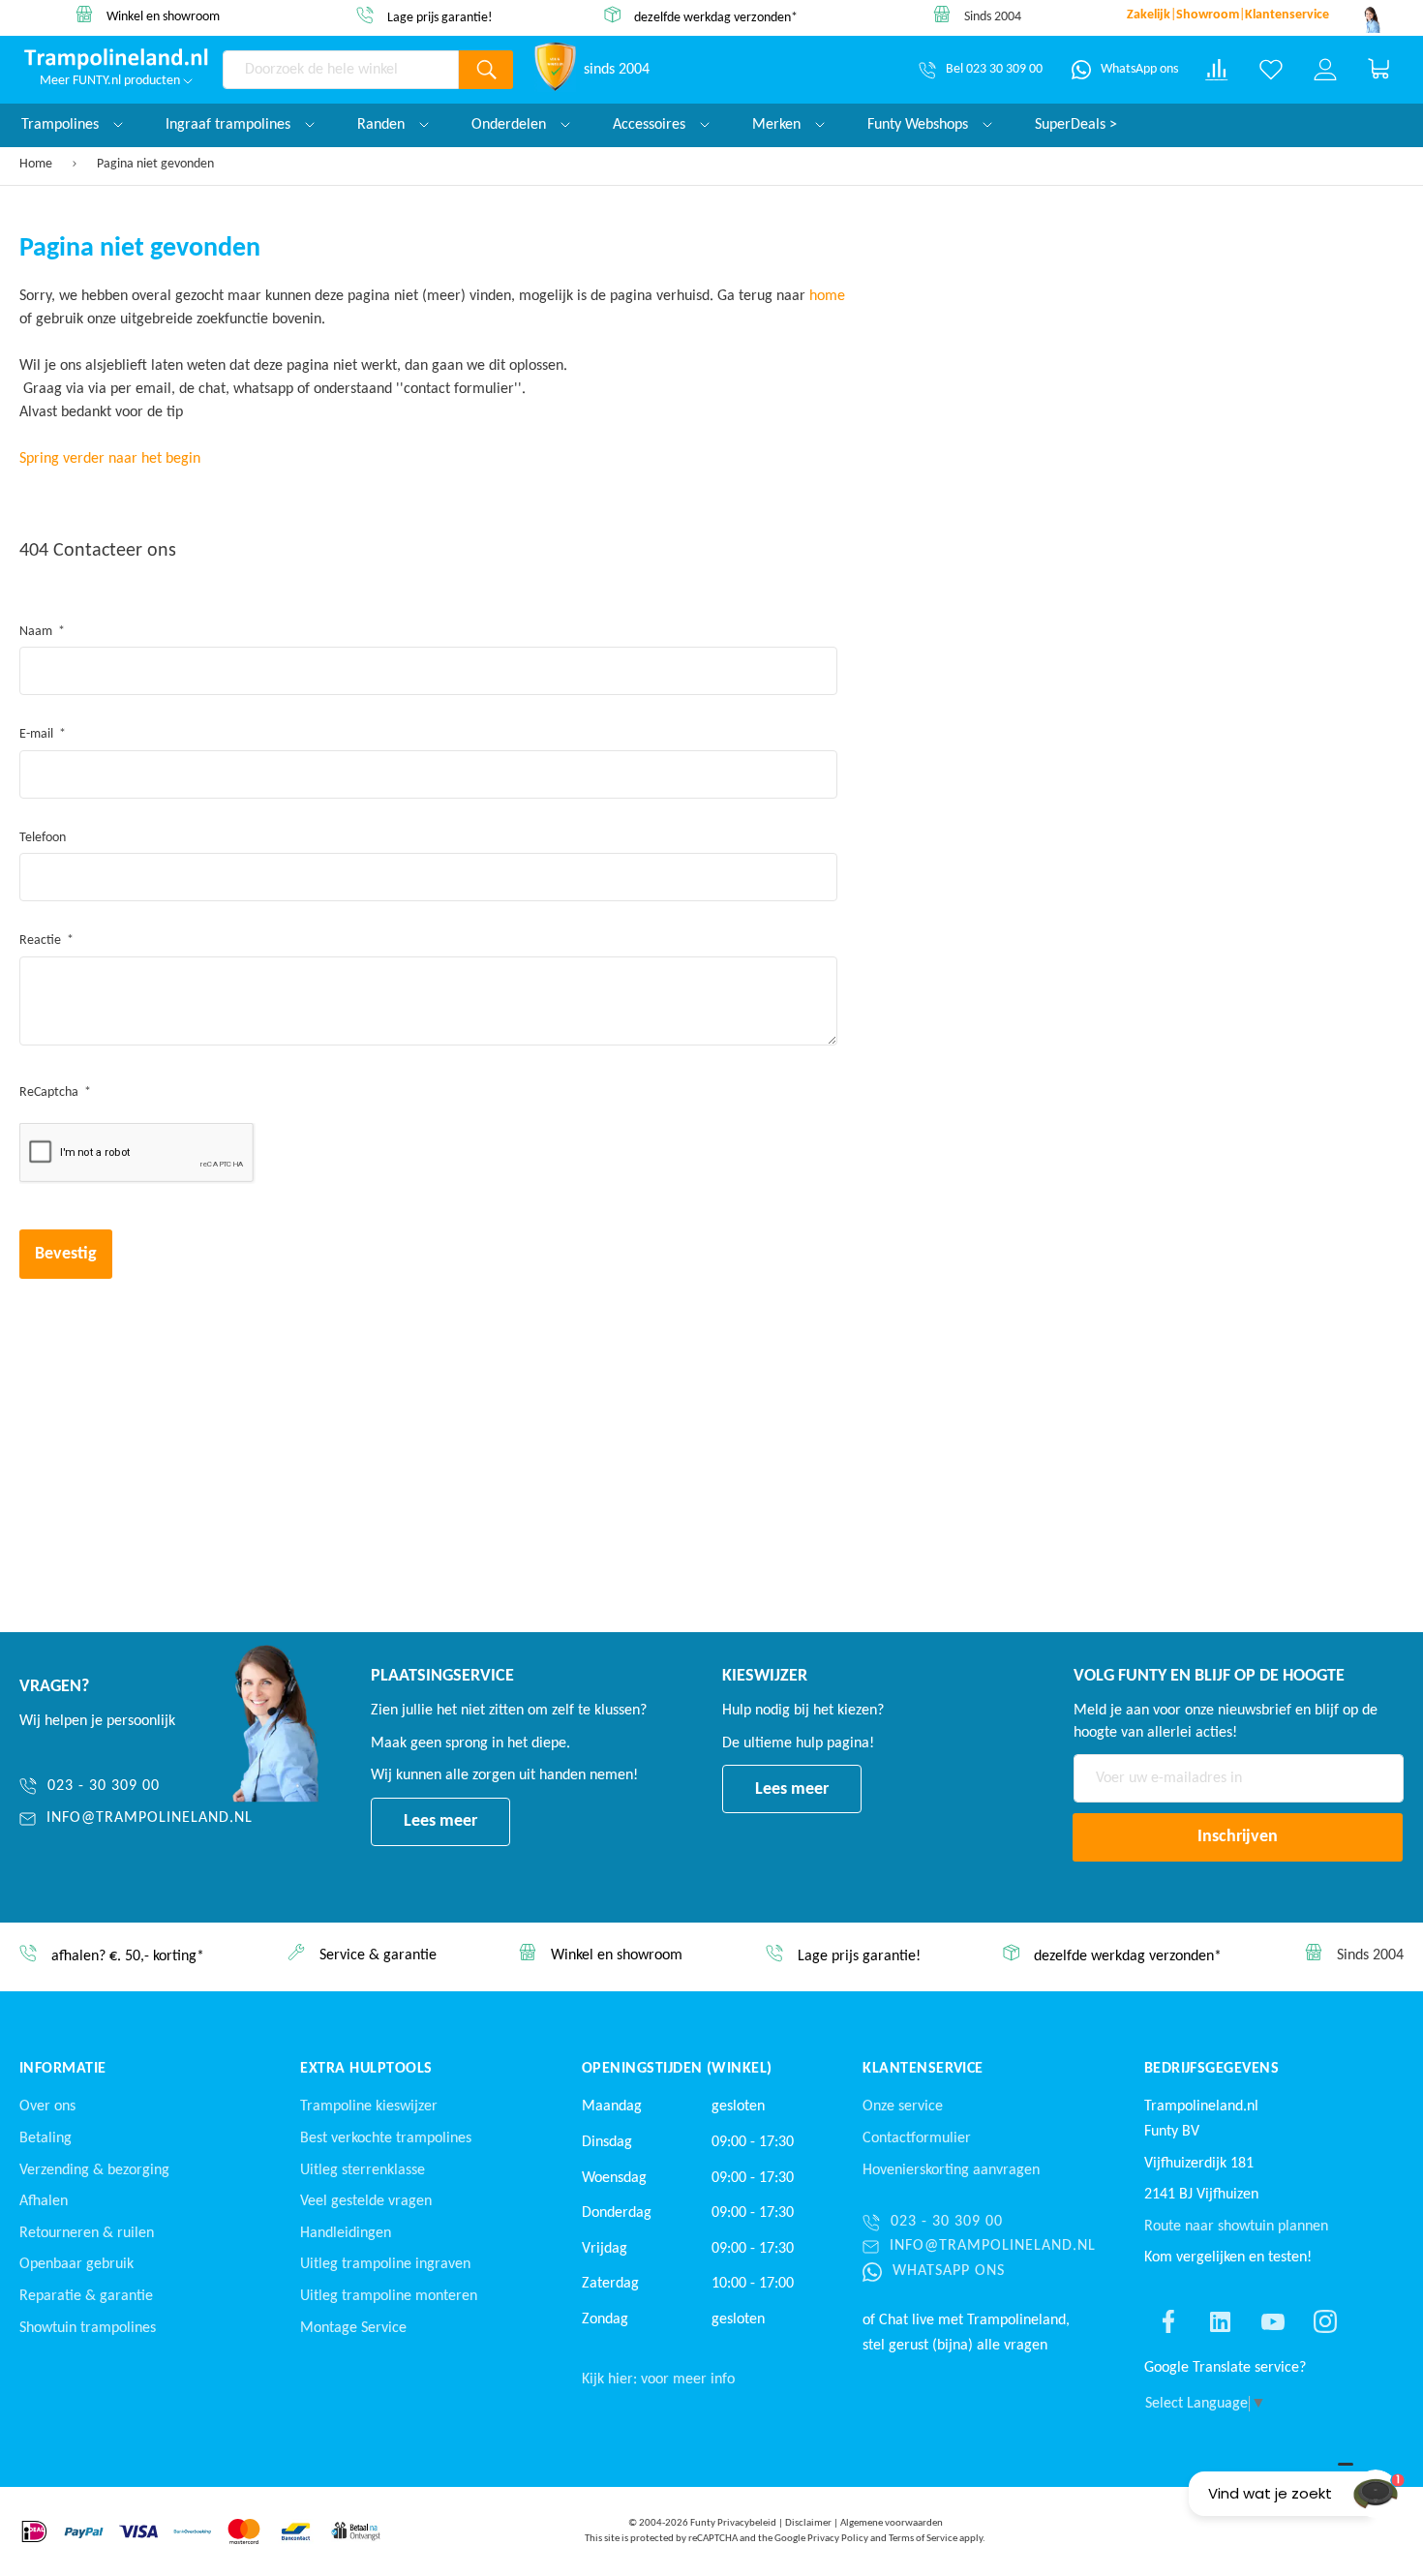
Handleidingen (346, 2233)
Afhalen (44, 2201)
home (827, 296)
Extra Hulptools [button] (366, 2069)
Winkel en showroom (163, 17)
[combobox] (341, 70)
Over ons (47, 2106)
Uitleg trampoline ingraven (385, 2264)
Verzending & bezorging (94, 2170)
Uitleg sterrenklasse (363, 2170)
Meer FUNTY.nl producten (111, 81)
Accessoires (651, 125)
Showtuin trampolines (88, 2328)
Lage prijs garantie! (440, 18)
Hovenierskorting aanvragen (951, 2170)
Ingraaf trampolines (230, 125)
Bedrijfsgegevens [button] (1212, 2069)
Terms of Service (923, 2539)
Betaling (45, 2138)
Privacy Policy (838, 2539)
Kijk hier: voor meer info (658, 2379)
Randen (383, 125)
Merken (778, 125)
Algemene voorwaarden (892, 2523)
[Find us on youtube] (1273, 2321)
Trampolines (62, 125)
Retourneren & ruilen (87, 2233)
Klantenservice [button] (923, 2069)
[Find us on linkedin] (1221, 2321)
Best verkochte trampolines (386, 2138)
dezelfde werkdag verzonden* (716, 17)
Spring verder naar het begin (110, 459)
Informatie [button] (63, 2069)
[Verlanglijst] (1271, 70)
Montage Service (353, 2328)
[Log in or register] (1325, 70)
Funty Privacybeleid (733, 2523)
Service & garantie (378, 1956)
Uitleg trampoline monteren (389, 2296)
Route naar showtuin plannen (1236, 2227)
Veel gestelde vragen (366, 2201)
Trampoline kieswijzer (369, 2106)
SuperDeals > (1076, 125)
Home (37, 164)
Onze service (903, 2106)
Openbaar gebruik (76, 2264)
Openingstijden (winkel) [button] (677, 2069)
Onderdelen (511, 125)
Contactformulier (917, 2138)
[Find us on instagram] (1325, 2321)
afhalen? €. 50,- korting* (128, 1957)
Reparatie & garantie (86, 2296)
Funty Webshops (920, 125)
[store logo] (116, 59)
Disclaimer (808, 2523)
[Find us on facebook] (1168, 2321)
